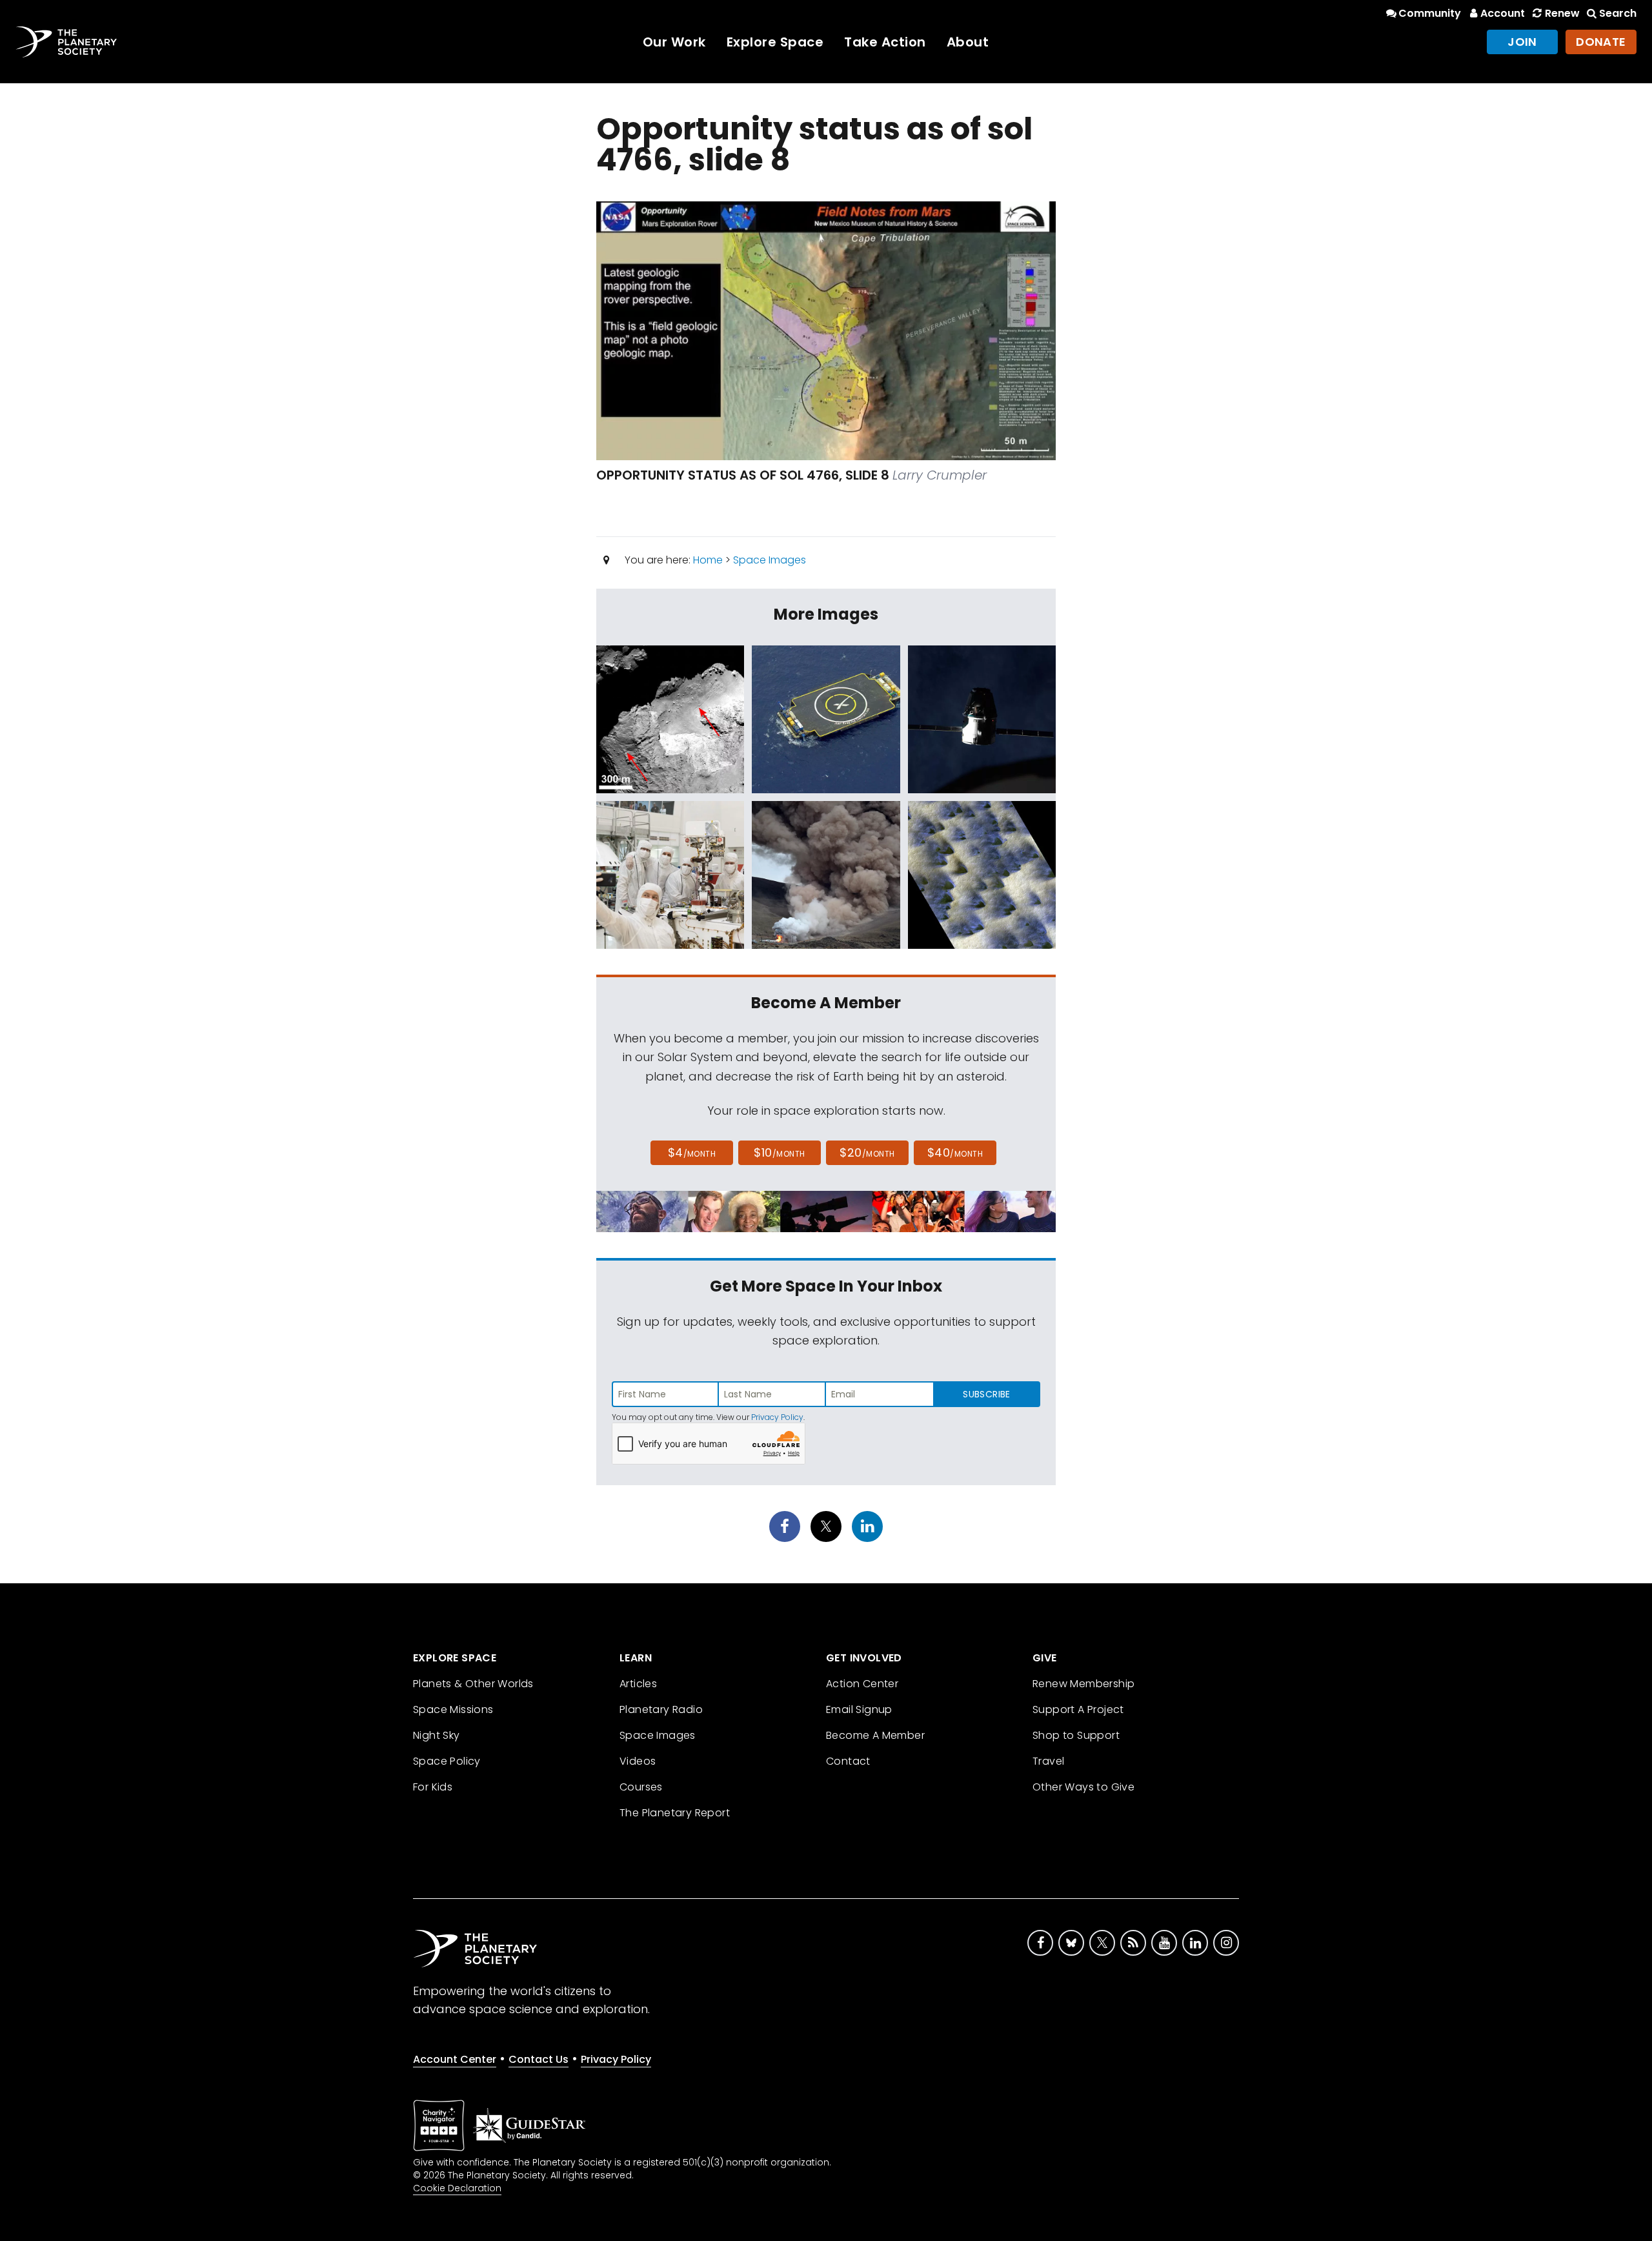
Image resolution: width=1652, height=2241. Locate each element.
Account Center (455, 2059)
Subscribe (986, 1394)
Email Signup (859, 1709)
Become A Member (875, 1735)
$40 (955, 1152)
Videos (638, 1761)
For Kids (433, 1787)
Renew (1562, 13)
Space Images (770, 560)
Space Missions (453, 1709)
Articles (638, 1684)
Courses (641, 1787)
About (968, 42)
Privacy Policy (777, 1417)
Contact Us (539, 2059)
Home (708, 560)
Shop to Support (1076, 1735)
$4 (692, 1152)
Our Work (674, 42)
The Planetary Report (675, 1813)
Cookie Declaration (457, 2188)
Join (1522, 42)
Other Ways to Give (1083, 1787)
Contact (848, 1761)
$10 (779, 1152)
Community (1430, 13)
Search (1618, 13)
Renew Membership (1083, 1684)
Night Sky (437, 1735)
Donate (1601, 42)
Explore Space (775, 42)
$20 (867, 1152)
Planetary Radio (661, 1709)
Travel (1048, 1761)
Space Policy (447, 1761)
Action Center (862, 1684)
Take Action (885, 42)
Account (1503, 13)
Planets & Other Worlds (473, 1684)
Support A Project (1078, 1709)
